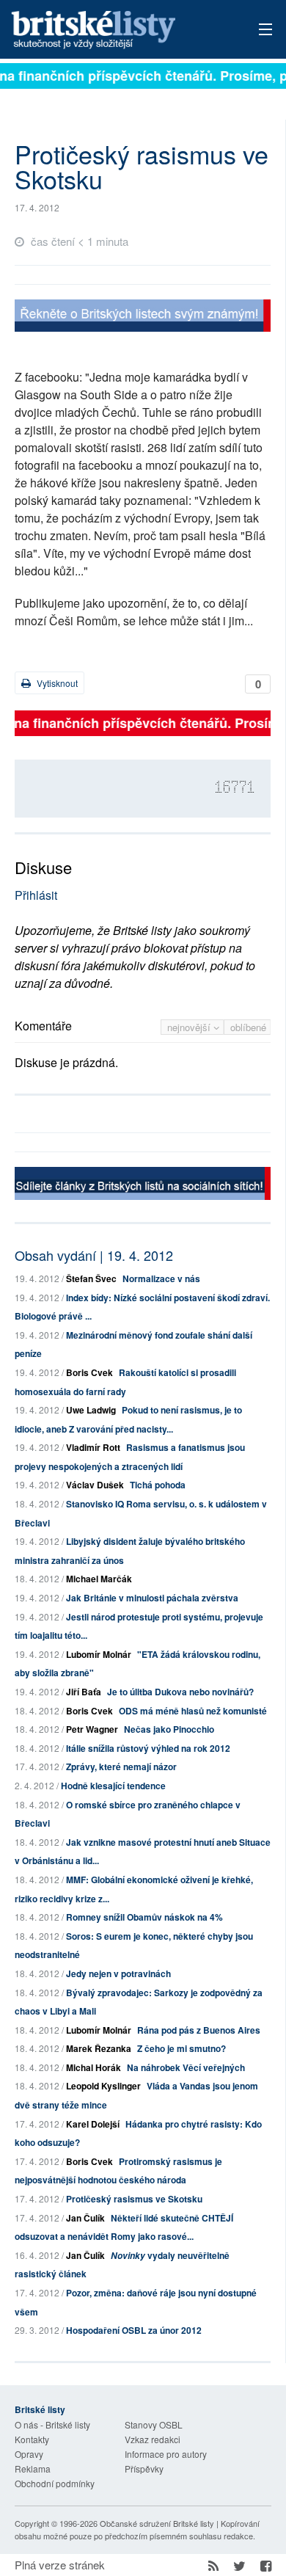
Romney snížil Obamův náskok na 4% (144, 1917)
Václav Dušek (95, 1485)
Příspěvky (144, 2468)
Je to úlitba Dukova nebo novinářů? (180, 1692)
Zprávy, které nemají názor (121, 1767)
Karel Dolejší (93, 2124)
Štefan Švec (91, 1278)
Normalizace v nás (161, 1278)
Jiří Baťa (84, 1692)
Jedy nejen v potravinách (118, 1973)
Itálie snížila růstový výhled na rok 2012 (148, 1748)
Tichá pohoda (158, 1485)
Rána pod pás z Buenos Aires (199, 2030)
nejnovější (190, 1027)
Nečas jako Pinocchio (169, 1729)
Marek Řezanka (99, 2048)
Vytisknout (56, 683)
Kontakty (32, 2439)
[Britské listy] (143, 317)
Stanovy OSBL (154, 2424)
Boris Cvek (89, 1372)
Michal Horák (93, 2067)
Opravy (29, 2454)
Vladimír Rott (93, 1447)
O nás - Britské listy (52, 2424)
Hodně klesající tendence (113, 1786)
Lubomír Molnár (99, 1654)
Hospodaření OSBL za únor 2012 (134, 2330)
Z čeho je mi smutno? (181, 2048)
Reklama (33, 2468)
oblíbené (248, 1027)
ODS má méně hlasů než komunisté (193, 1711)
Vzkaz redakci (153, 2439)
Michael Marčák (99, 1579)
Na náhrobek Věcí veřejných (186, 2067)
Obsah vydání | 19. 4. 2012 (94, 1255)
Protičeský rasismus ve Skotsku (134, 2199)
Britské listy (118, 30)
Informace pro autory (166, 2454)
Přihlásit (36, 895)
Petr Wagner (92, 1729)
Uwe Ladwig (91, 1410)
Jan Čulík (85, 2218)
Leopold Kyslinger (103, 2086)
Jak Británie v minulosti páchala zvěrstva (152, 1598)
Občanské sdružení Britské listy (157, 2523)
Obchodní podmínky (55, 2483)
